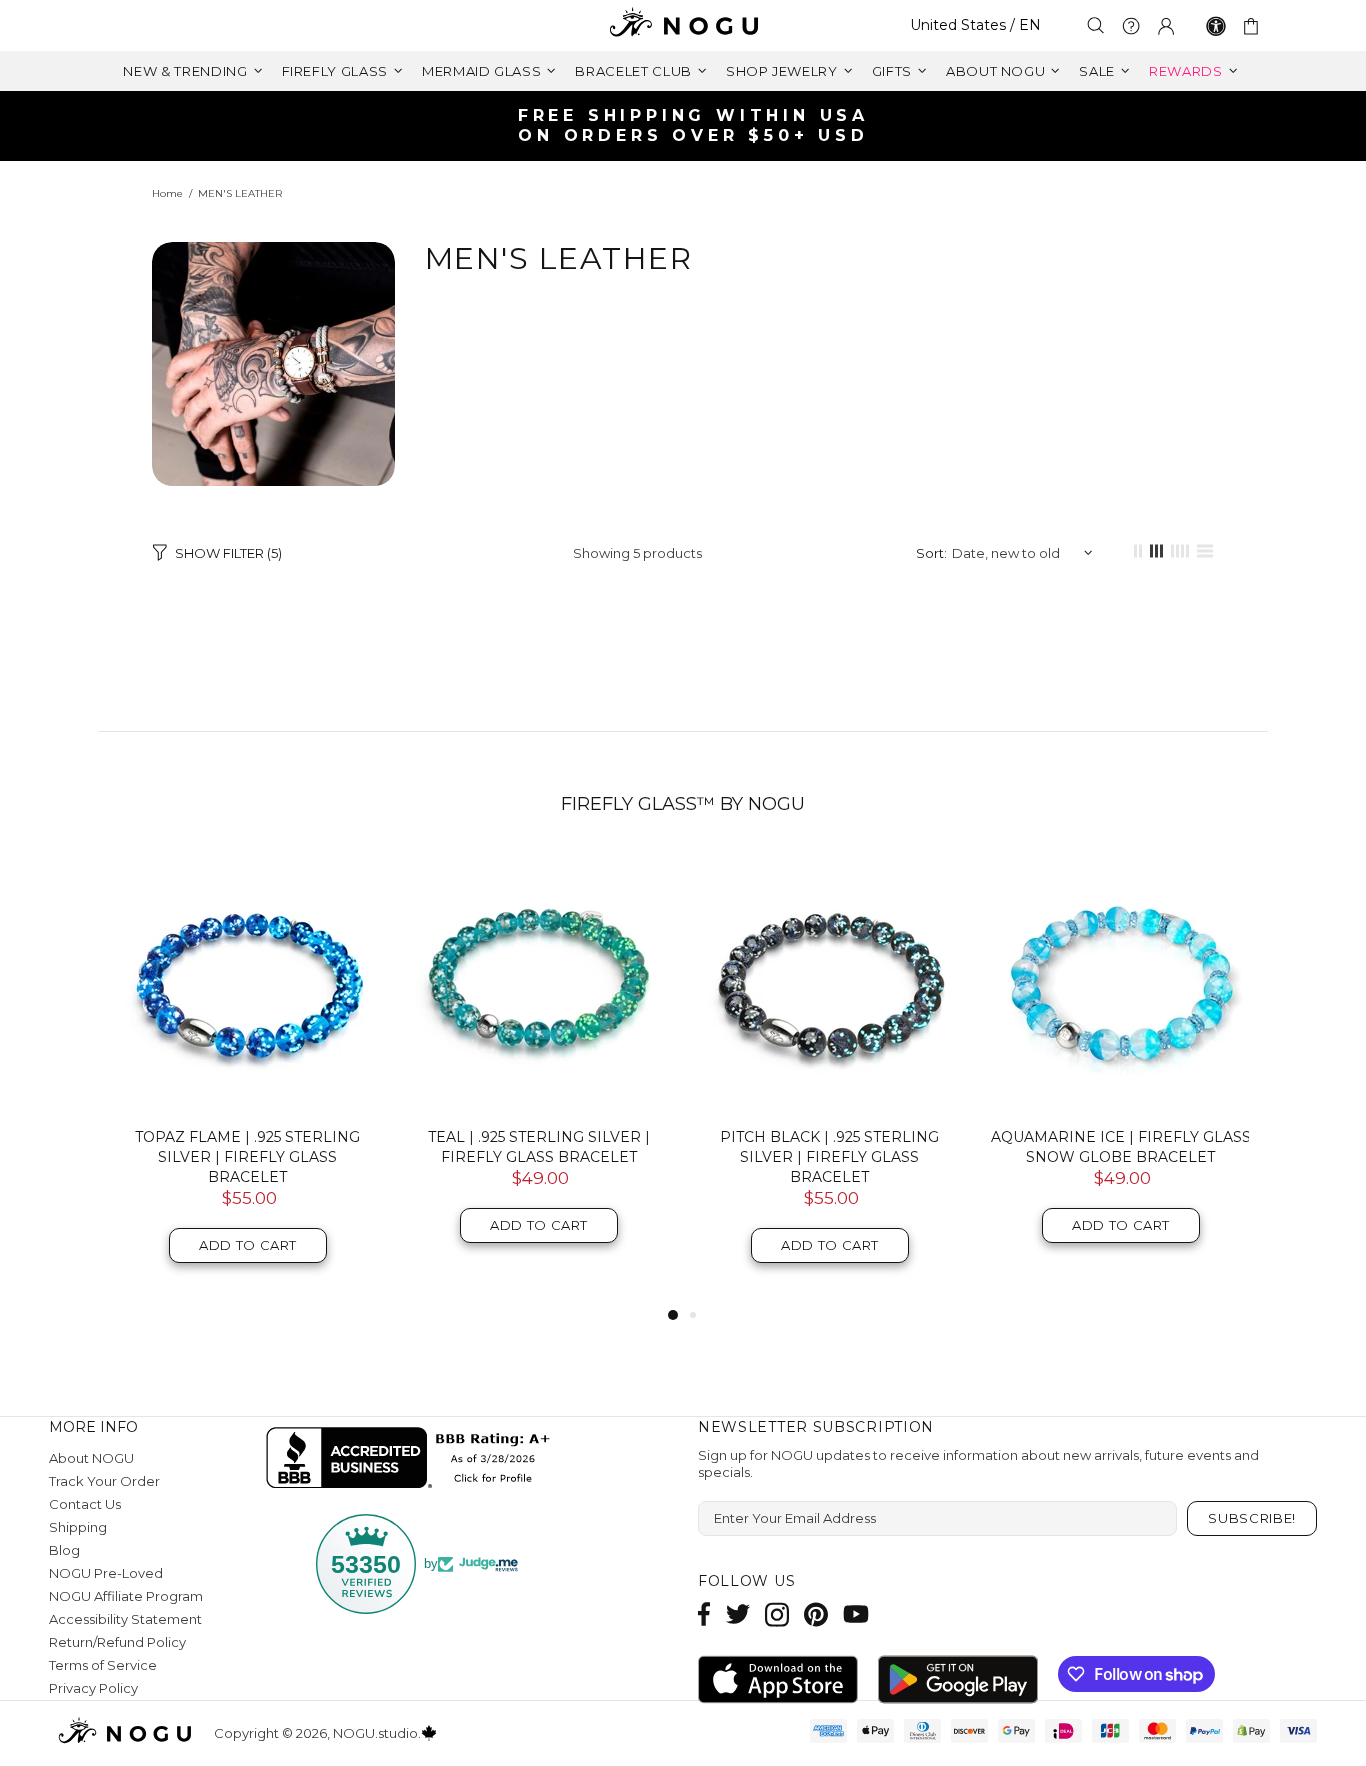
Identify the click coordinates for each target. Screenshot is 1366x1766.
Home (167, 193)
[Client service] (1131, 26)
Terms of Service (103, 1665)
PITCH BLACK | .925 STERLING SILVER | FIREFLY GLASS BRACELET (829, 1157)
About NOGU (91, 1458)
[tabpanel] (247, 1077)
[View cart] (1254, 26)
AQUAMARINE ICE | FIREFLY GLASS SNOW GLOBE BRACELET (1121, 1147)
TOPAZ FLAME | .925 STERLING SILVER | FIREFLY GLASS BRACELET (247, 1157)
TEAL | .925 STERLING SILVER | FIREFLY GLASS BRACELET (539, 1147)
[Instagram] (777, 1614)
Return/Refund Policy (117, 1642)
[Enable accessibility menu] (1216, 26)
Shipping (78, 1527)
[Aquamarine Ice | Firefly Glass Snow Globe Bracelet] (1120, 981)
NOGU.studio (683, 25)
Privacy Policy (93, 1688)
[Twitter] (738, 1614)
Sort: (931, 553)
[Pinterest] (816, 1614)
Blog (64, 1550)
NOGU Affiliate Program (126, 1596)
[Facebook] (704, 1614)
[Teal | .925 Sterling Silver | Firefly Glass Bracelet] (538, 981)
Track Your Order (104, 1481)
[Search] (1096, 25)
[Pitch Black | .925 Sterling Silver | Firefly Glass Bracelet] (829, 981)
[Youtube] (856, 1614)
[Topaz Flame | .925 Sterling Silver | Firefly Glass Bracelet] (247, 981)
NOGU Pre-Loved (106, 1573)
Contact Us (85, 1504)
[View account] (1166, 26)
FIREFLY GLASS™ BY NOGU (683, 804)
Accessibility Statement (125, 1619)
